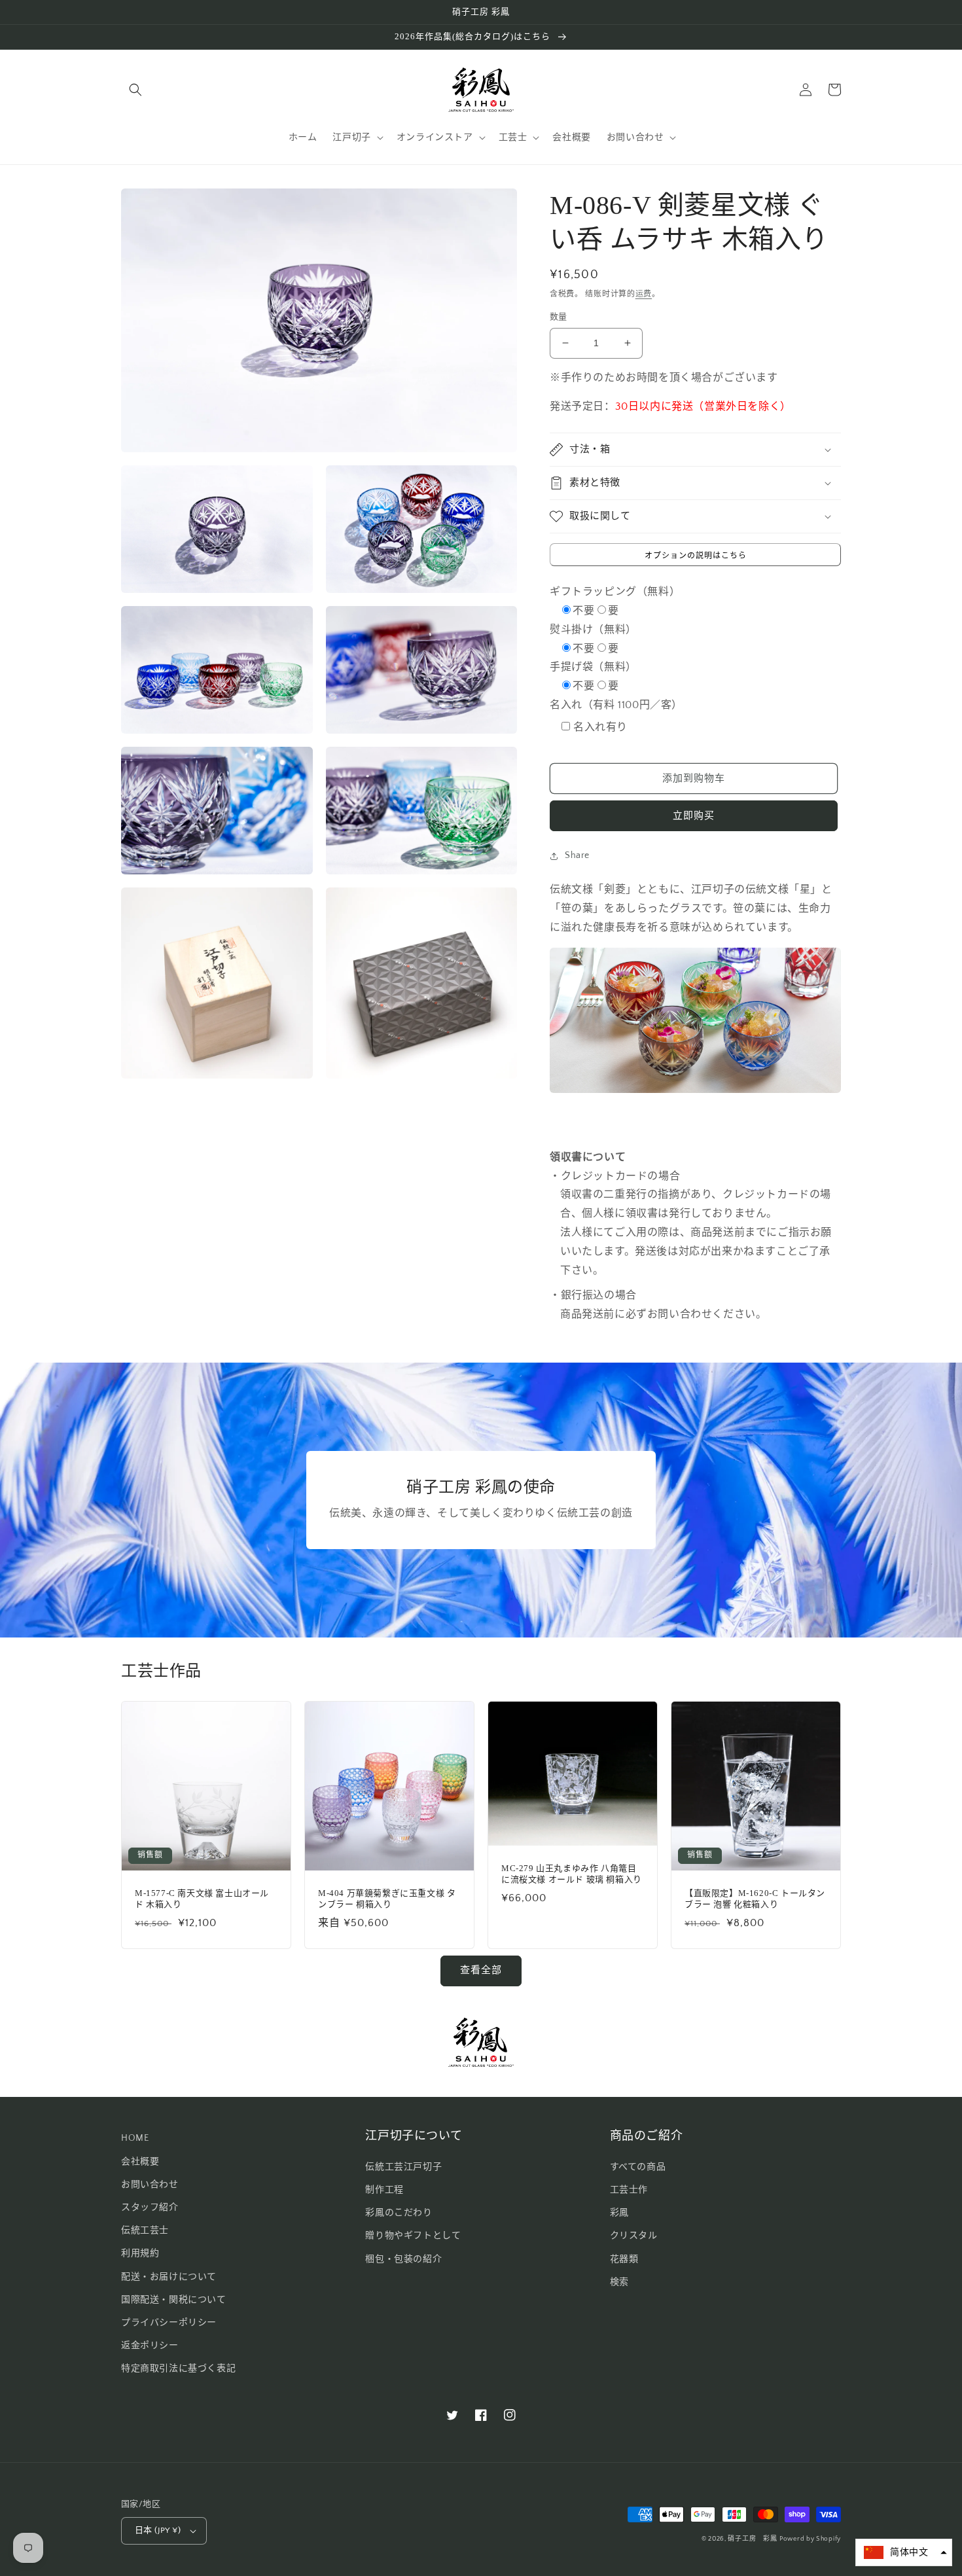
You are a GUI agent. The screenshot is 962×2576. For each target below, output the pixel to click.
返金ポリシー (150, 2346)
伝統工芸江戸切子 (403, 2167)
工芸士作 (629, 2190)
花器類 (624, 2259)
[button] (135, 90)
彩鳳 (619, 2213)
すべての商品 (638, 2167)
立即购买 (694, 816)
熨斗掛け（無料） (593, 630)
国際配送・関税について (174, 2300)
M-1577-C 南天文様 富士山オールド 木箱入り (202, 1899)
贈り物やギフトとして (413, 2236)
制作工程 (384, 2190)
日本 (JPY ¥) (158, 2530)
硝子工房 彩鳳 (752, 2539)
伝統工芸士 (145, 2230)
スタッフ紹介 (150, 2208)
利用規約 (140, 2253)
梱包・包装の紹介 (403, 2259)
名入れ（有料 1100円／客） (616, 705)
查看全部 (481, 1970)
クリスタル (634, 2236)
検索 (619, 2282)
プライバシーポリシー (169, 2323)
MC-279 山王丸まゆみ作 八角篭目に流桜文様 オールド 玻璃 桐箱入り (572, 1874)
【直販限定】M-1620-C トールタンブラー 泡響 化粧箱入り (755, 1899)
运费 (644, 294)
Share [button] (577, 855)
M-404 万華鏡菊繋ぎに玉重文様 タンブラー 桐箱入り (387, 1899)
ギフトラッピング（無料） (615, 592)
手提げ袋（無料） (593, 667)
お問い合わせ (150, 2185)
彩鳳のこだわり (399, 2213)
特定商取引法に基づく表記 (178, 2369)
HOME (135, 2138)
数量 (559, 317)
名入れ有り (600, 727)
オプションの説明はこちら (696, 556)
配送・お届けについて (169, 2277)
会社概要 (140, 2162)
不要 (583, 611)
